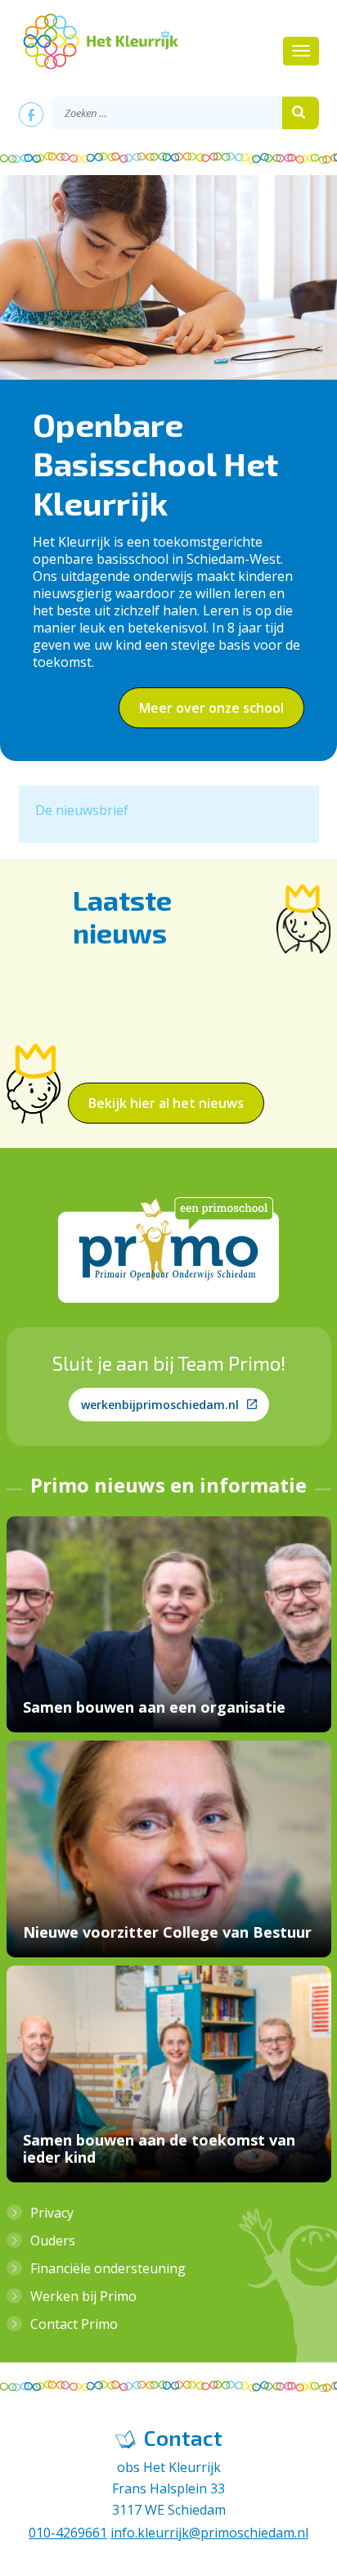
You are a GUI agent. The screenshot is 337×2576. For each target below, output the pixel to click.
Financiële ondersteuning (108, 2268)
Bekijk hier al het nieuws (166, 1103)
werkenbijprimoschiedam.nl (160, 1405)
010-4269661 (68, 2533)
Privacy (52, 2213)
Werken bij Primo (83, 2296)
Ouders (53, 2240)
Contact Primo (74, 2324)
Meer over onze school (211, 708)
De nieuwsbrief (82, 810)
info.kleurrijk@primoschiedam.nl (209, 2533)
